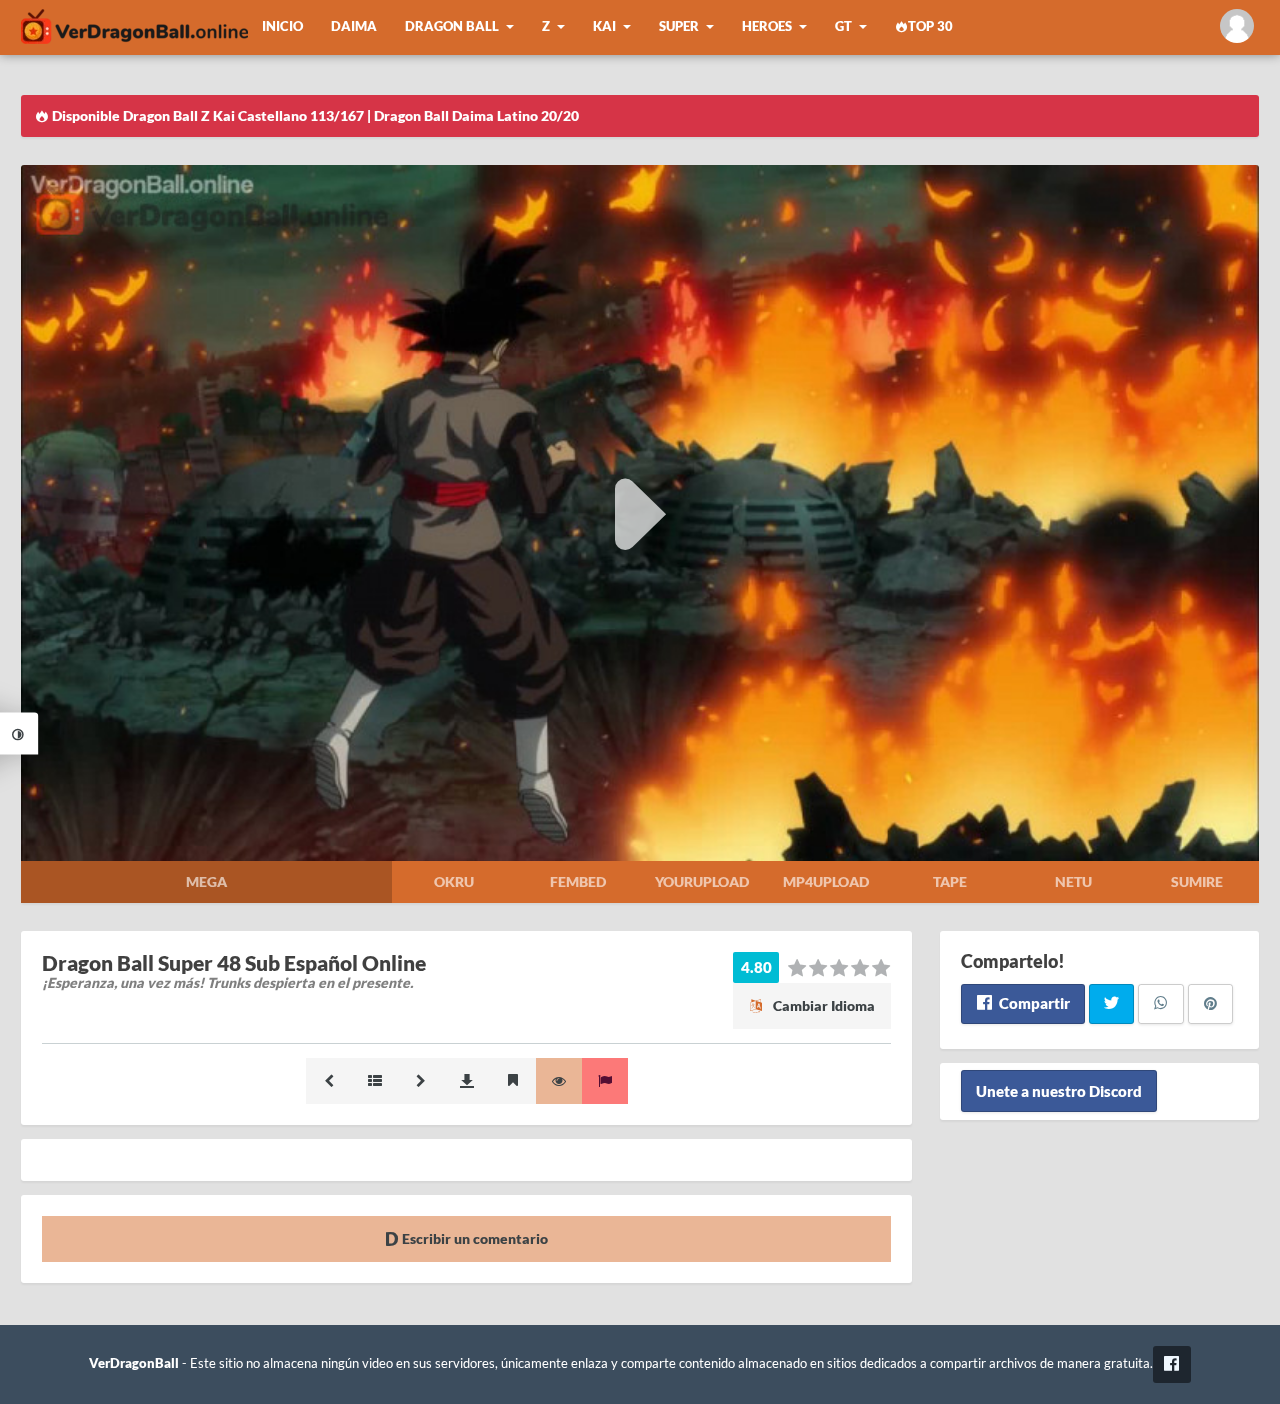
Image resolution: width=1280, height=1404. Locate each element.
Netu (1073, 881)
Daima (354, 26)
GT (843, 26)
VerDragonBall (134, 1363)
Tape (950, 881)
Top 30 (930, 26)
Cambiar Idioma (822, 1005)
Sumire (1197, 881)
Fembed (578, 881)
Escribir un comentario (473, 1238)
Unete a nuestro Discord (1059, 1091)
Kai (604, 26)
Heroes (767, 26)
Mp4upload (826, 881)
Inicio (282, 26)
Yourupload (702, 881)
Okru (454, 881)
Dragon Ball (452, 26)
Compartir (1033, 1003)
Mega (206, 881)
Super (679, 26)
